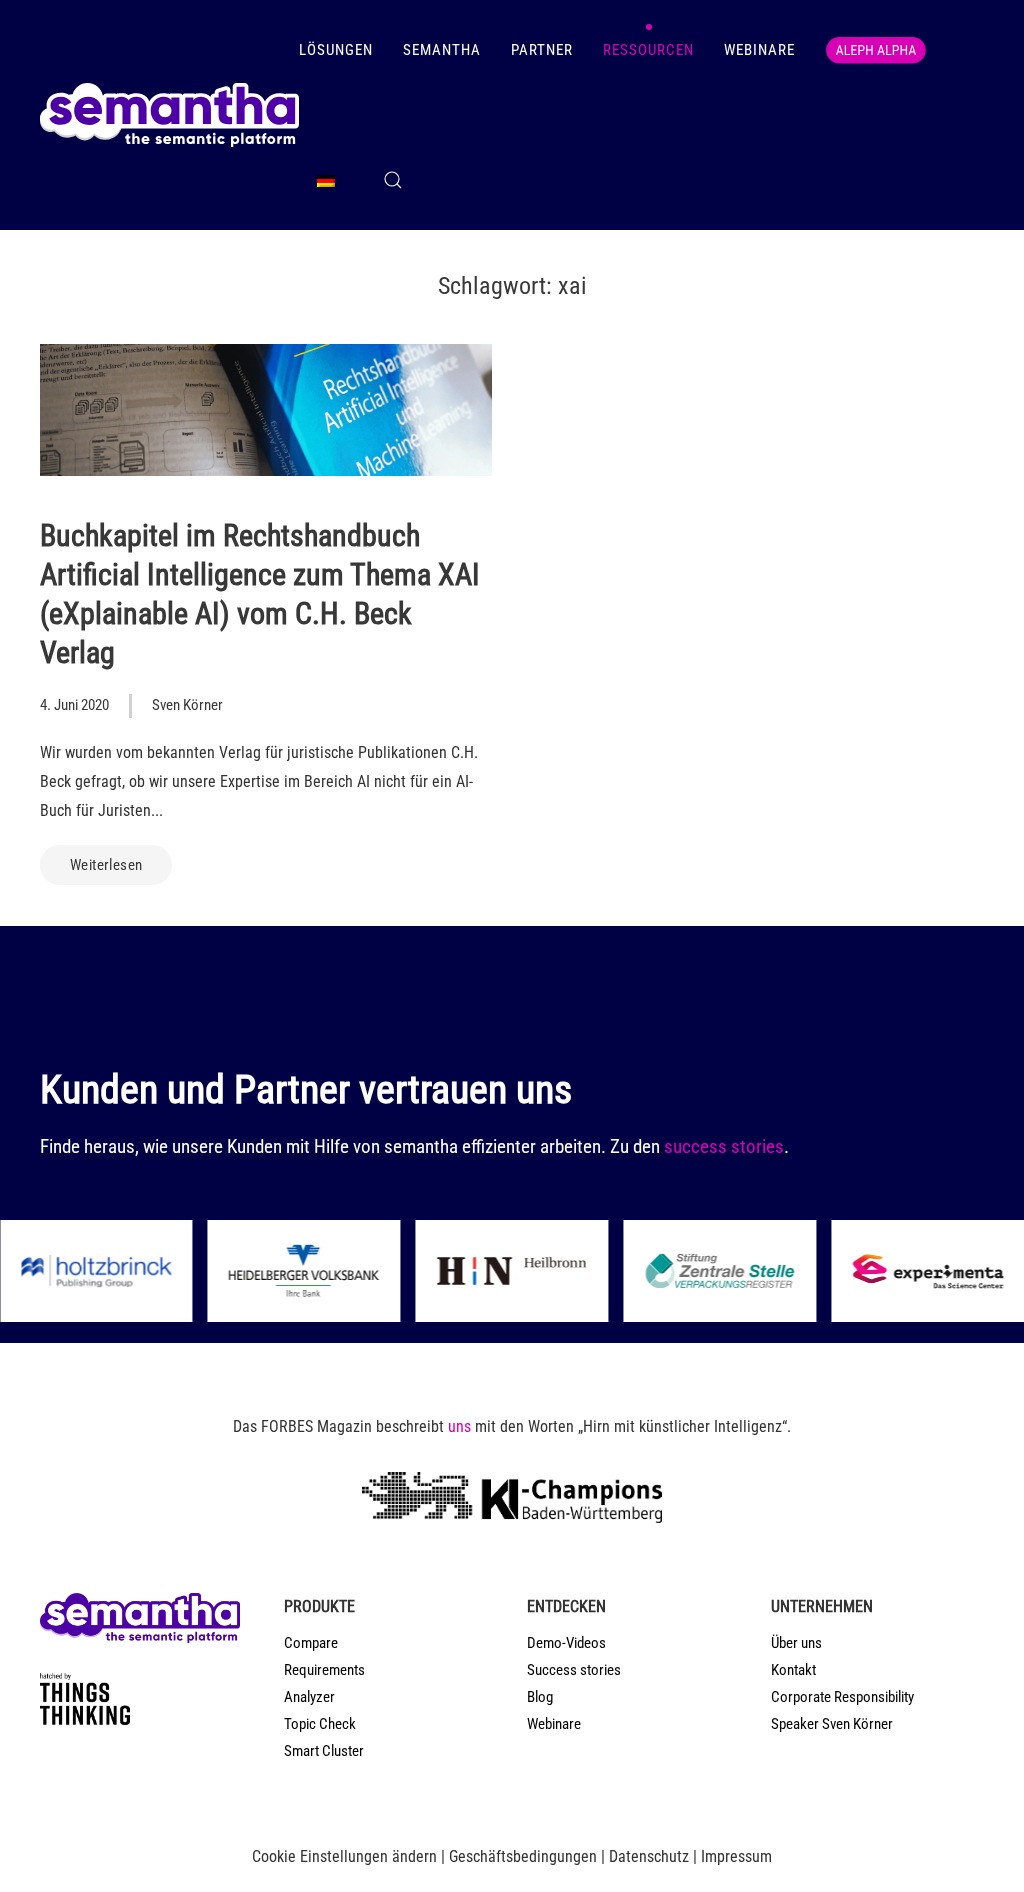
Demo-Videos (566, 1643)
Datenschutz (649, 1856)
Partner (542, 50)
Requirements (324, 1670)
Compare (311, 1643)
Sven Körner (187, 705)
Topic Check (320, 1724)
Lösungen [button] (336, 50)
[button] (393, 180)
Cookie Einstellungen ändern (344, 1856)
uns (459, 1426)
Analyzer (309, 1697)
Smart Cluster (324, 1751)
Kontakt (793, 1670)
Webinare (759, 50)
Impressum (736, 1856)
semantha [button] (442, 50)
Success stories (574, 1670)
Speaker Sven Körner (832, 1724)
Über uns (796, 1643)
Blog (540, 1697)
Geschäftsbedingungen (523, 1856)
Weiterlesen (106, 865)
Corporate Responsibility (842, 1697)
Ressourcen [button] (648, 50)
